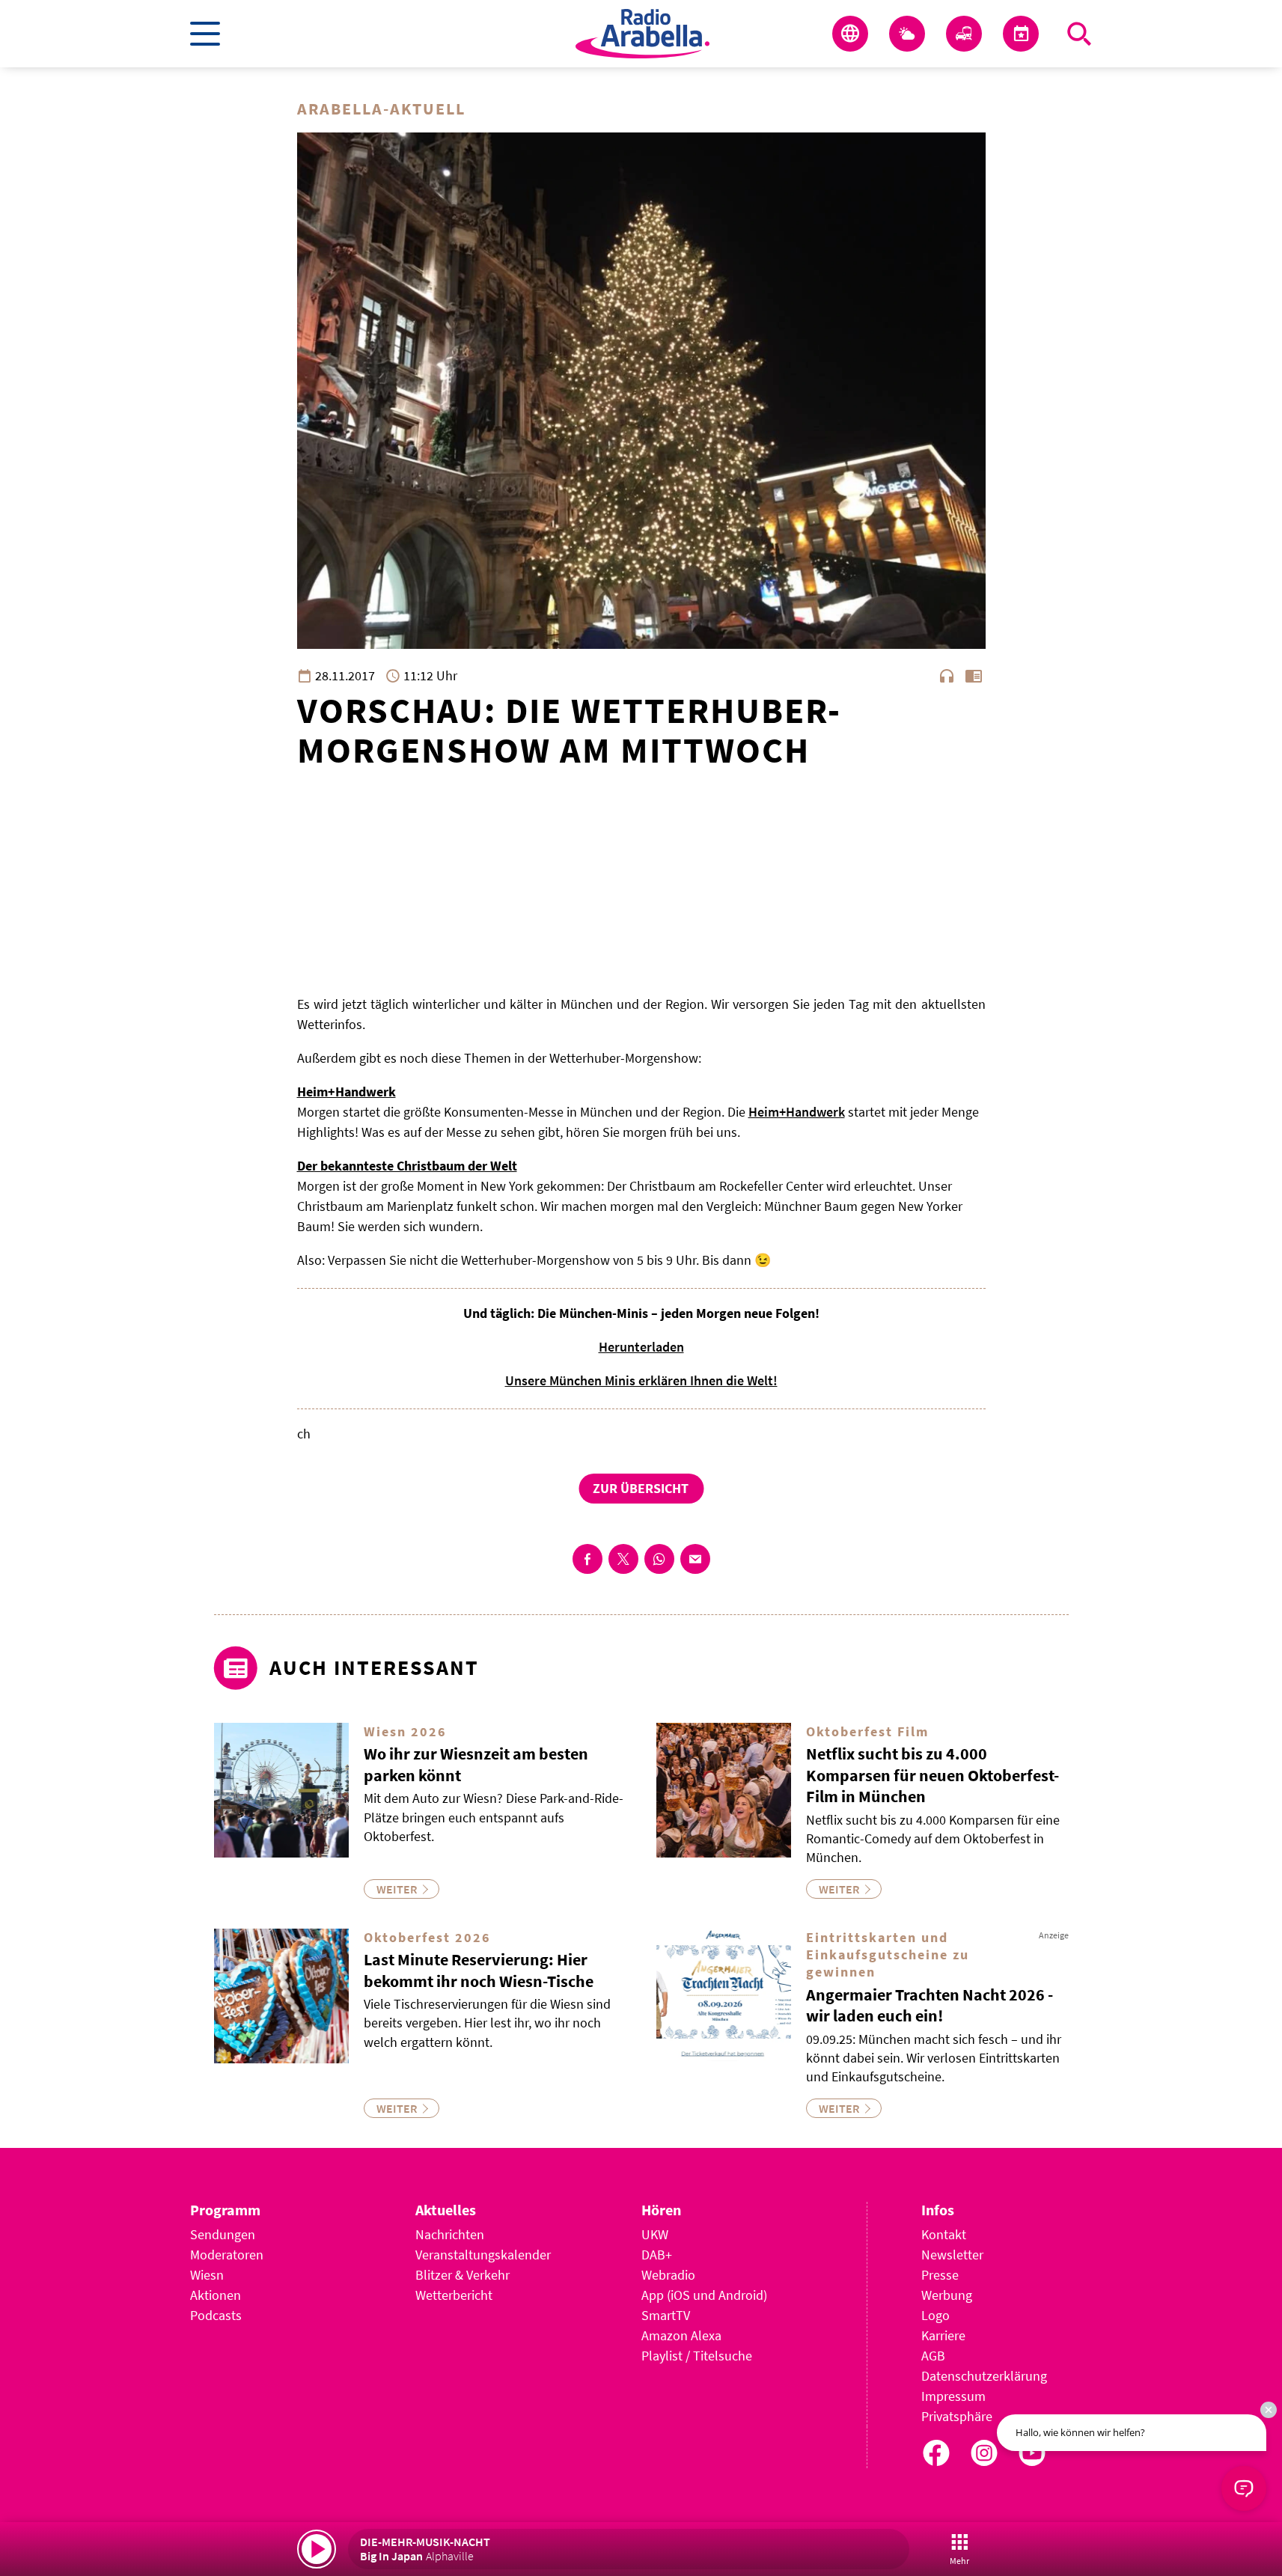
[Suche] (1079, 34)
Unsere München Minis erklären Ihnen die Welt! (641, 1380)
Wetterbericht (454, 2295)
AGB (933, 2356)
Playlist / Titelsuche (697, 2356)
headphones (947, 676)
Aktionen (216, 2295)
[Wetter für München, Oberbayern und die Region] (907, 34)
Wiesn (207, 2275)
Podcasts (216, 2315)
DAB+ (657, 2255)
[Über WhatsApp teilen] (659, 1559)
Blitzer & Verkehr (463, 2275)
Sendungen (223, 2234)
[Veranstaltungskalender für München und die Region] (1021, 34)
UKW (655, 2234)
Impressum (953, 2396)
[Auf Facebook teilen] (587, 1559)
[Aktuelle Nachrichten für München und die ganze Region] (850, 34)
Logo (935, 2315)
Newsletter (952, 2255)
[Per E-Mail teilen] (695, 1559)
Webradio (668, 2275)
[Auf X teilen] (623, 1559)
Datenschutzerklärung (984, 2376)
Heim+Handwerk (797, 1112)
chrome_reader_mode (974, 676)
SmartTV (666, 2315)
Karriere (943, 2335)
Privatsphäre (957, 2416)
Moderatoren (227, 2255)
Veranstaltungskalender (483, 2255)
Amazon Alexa (681, 2335)
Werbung (947, 2295)
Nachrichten (450, 2234)
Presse (940, 2275)
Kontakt (944, 2234)
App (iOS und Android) (704, 2295)
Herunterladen (641, 1347)
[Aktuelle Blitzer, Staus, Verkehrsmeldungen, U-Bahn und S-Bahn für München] (964, 34)
